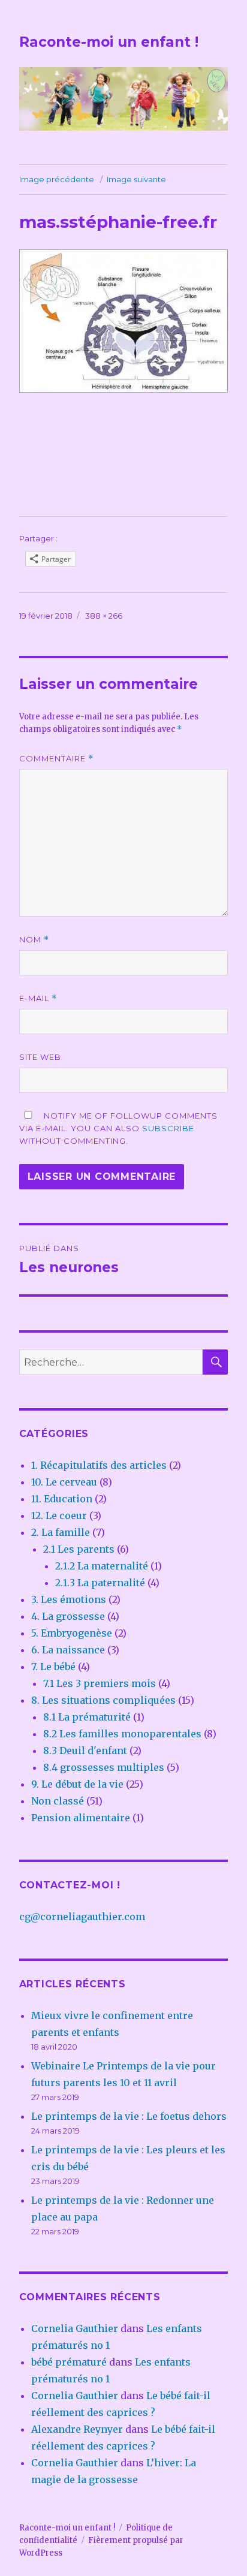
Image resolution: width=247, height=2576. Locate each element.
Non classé (58, 1801)
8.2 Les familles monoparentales (122, 1734)
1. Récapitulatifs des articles (99, 1465)
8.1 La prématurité (87, 1717)
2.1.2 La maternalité (102, 1566)
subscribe (168, 1128)
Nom (34, 940)
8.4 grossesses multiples (104, 1767)
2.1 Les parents (79, 1549)
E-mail (38, 998)
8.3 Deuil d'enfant (85, 1751)
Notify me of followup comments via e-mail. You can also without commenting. (118, 1128)
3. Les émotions (69, 1599)
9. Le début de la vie (77, 1784)
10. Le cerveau (64, 1482)
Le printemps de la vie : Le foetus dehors (129, 2116)
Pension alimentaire (81, 1818)
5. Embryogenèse (72, 1633)
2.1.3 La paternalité (100, 1583)
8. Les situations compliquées (103, 1700)
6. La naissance (68, 1650)
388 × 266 (104, 616)
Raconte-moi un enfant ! (109, 42)
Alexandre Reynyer (77, 2429)
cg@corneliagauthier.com (82, 1917)
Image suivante (136, 179)
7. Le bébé (53, 1667)
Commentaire (56, 759)
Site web (40, 1057)
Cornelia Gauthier (75, 2328)
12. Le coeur (59, 1516)
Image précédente (57, 179)
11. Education (62, 1499)
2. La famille (61, 1532)
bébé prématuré (69, 2362)
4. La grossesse (68, 1616)
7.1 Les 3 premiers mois (100, 1683)
